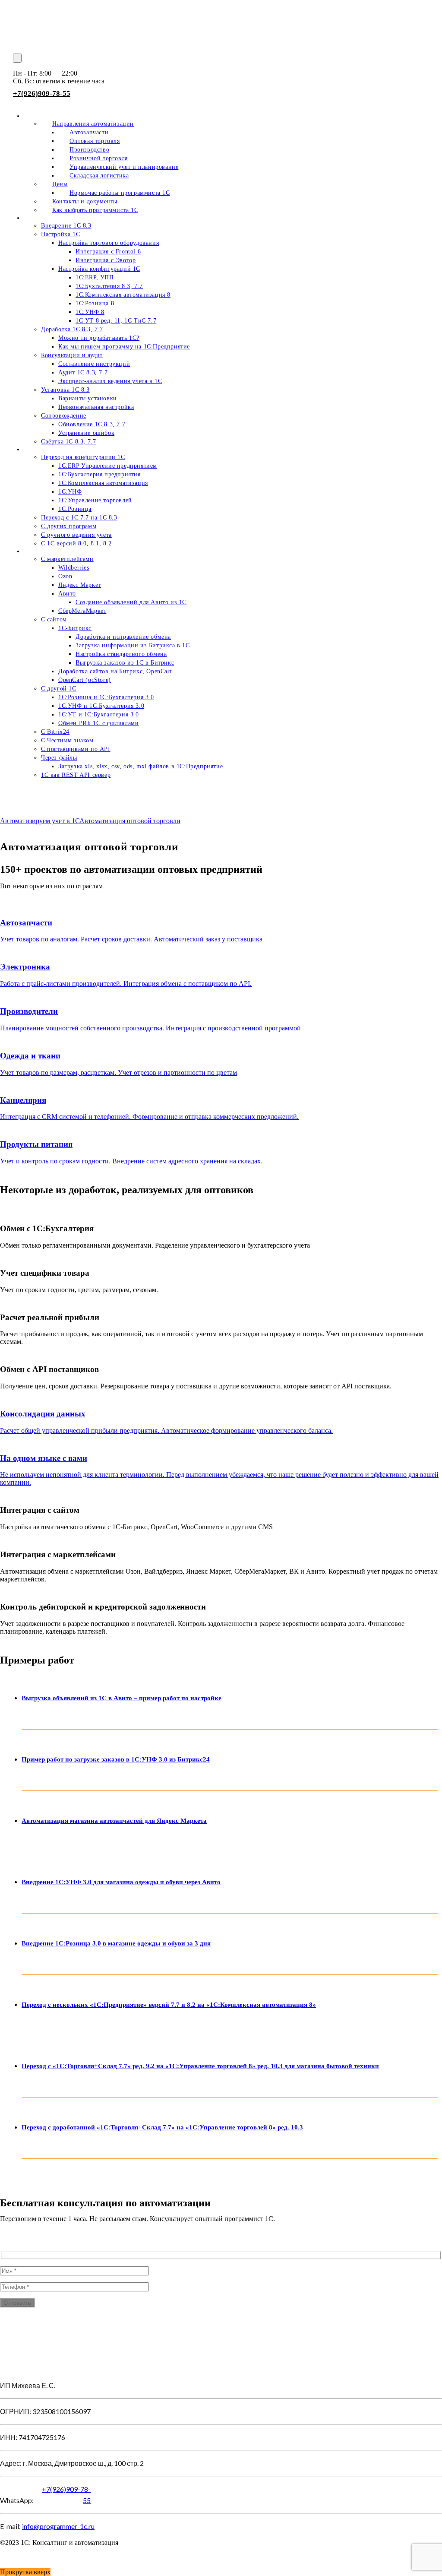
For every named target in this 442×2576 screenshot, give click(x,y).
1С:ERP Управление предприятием (108, 466)
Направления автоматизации (93, 124)
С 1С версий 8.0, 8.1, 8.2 (76, 543)
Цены (60, 184)
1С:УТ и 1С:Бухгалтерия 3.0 (99, 714)
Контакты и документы (85, 201)
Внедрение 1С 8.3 (66, 226)
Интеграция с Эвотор (106, 260)
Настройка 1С (60, 234)
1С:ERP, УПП (95, 277)
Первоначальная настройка (96, 407)
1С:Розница (75, 509)
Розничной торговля (99, 158)
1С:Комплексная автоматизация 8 (123, 295)
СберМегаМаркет (82, 611)
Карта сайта (17, 2557)
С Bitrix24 (55, 732)
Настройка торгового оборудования (109, 243)
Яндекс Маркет (80, 585)
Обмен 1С (38, 551)
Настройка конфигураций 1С (99, 269)
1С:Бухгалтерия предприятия (99, 474)
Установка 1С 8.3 (65, 390)
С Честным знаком (67, 740)
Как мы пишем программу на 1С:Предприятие (124, 347)
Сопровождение (64, 416)
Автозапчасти (89, 132)
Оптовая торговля (95, 141)
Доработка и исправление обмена (123, 637)
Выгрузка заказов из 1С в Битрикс (125, 663)
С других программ (69, 526)
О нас (43, 116)
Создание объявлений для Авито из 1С (131, 602)
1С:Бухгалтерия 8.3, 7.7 (109, 286)
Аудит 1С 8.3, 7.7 (83, 372)
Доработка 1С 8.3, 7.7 (72, 329)
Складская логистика (99, 176)
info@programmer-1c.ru (58, 2526)
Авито (67, 594)
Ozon (65, 576)
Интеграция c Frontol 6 (108, 252)
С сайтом (54, 619)
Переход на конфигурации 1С (83, 457)
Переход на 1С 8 (47, 449)
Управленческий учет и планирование (124, 167)
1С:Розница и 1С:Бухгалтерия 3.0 (106, 697)
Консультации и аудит (72, 355)
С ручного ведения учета (76, 535)
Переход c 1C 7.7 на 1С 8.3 (79, 518)
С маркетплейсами (67, 559)
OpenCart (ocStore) (85, 680)
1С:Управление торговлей (95, 500)
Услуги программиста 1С (59, 218)
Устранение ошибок (86, 433)
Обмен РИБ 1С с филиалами (98, 723)
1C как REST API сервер (76, 775)
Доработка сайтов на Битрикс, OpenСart (115, 671)
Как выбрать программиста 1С (95, 210)
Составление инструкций (94, 364)
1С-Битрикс (75, 628)
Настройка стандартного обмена (121, 654)
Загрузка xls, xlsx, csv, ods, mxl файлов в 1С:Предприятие (140, 766)
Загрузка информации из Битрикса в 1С (133, 645)
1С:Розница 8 (95, 303)
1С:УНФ (70, 492)
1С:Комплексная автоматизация (103, 483)
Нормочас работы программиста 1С (120, 193)
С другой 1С (59, 689)
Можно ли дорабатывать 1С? (99, 338)
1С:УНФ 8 (90, 312)
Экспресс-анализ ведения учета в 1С (110, 381)
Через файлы (59, 758)
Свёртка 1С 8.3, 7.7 (68, 442)
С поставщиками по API (76, 749)
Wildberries (74, 568)
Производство (89, 150)
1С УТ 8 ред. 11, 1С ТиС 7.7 (116, 321)
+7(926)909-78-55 (42, 93)
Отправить (17, 2303)
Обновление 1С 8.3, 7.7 (92, 424)
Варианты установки (88, 398)
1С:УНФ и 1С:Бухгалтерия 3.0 (101, 706)
